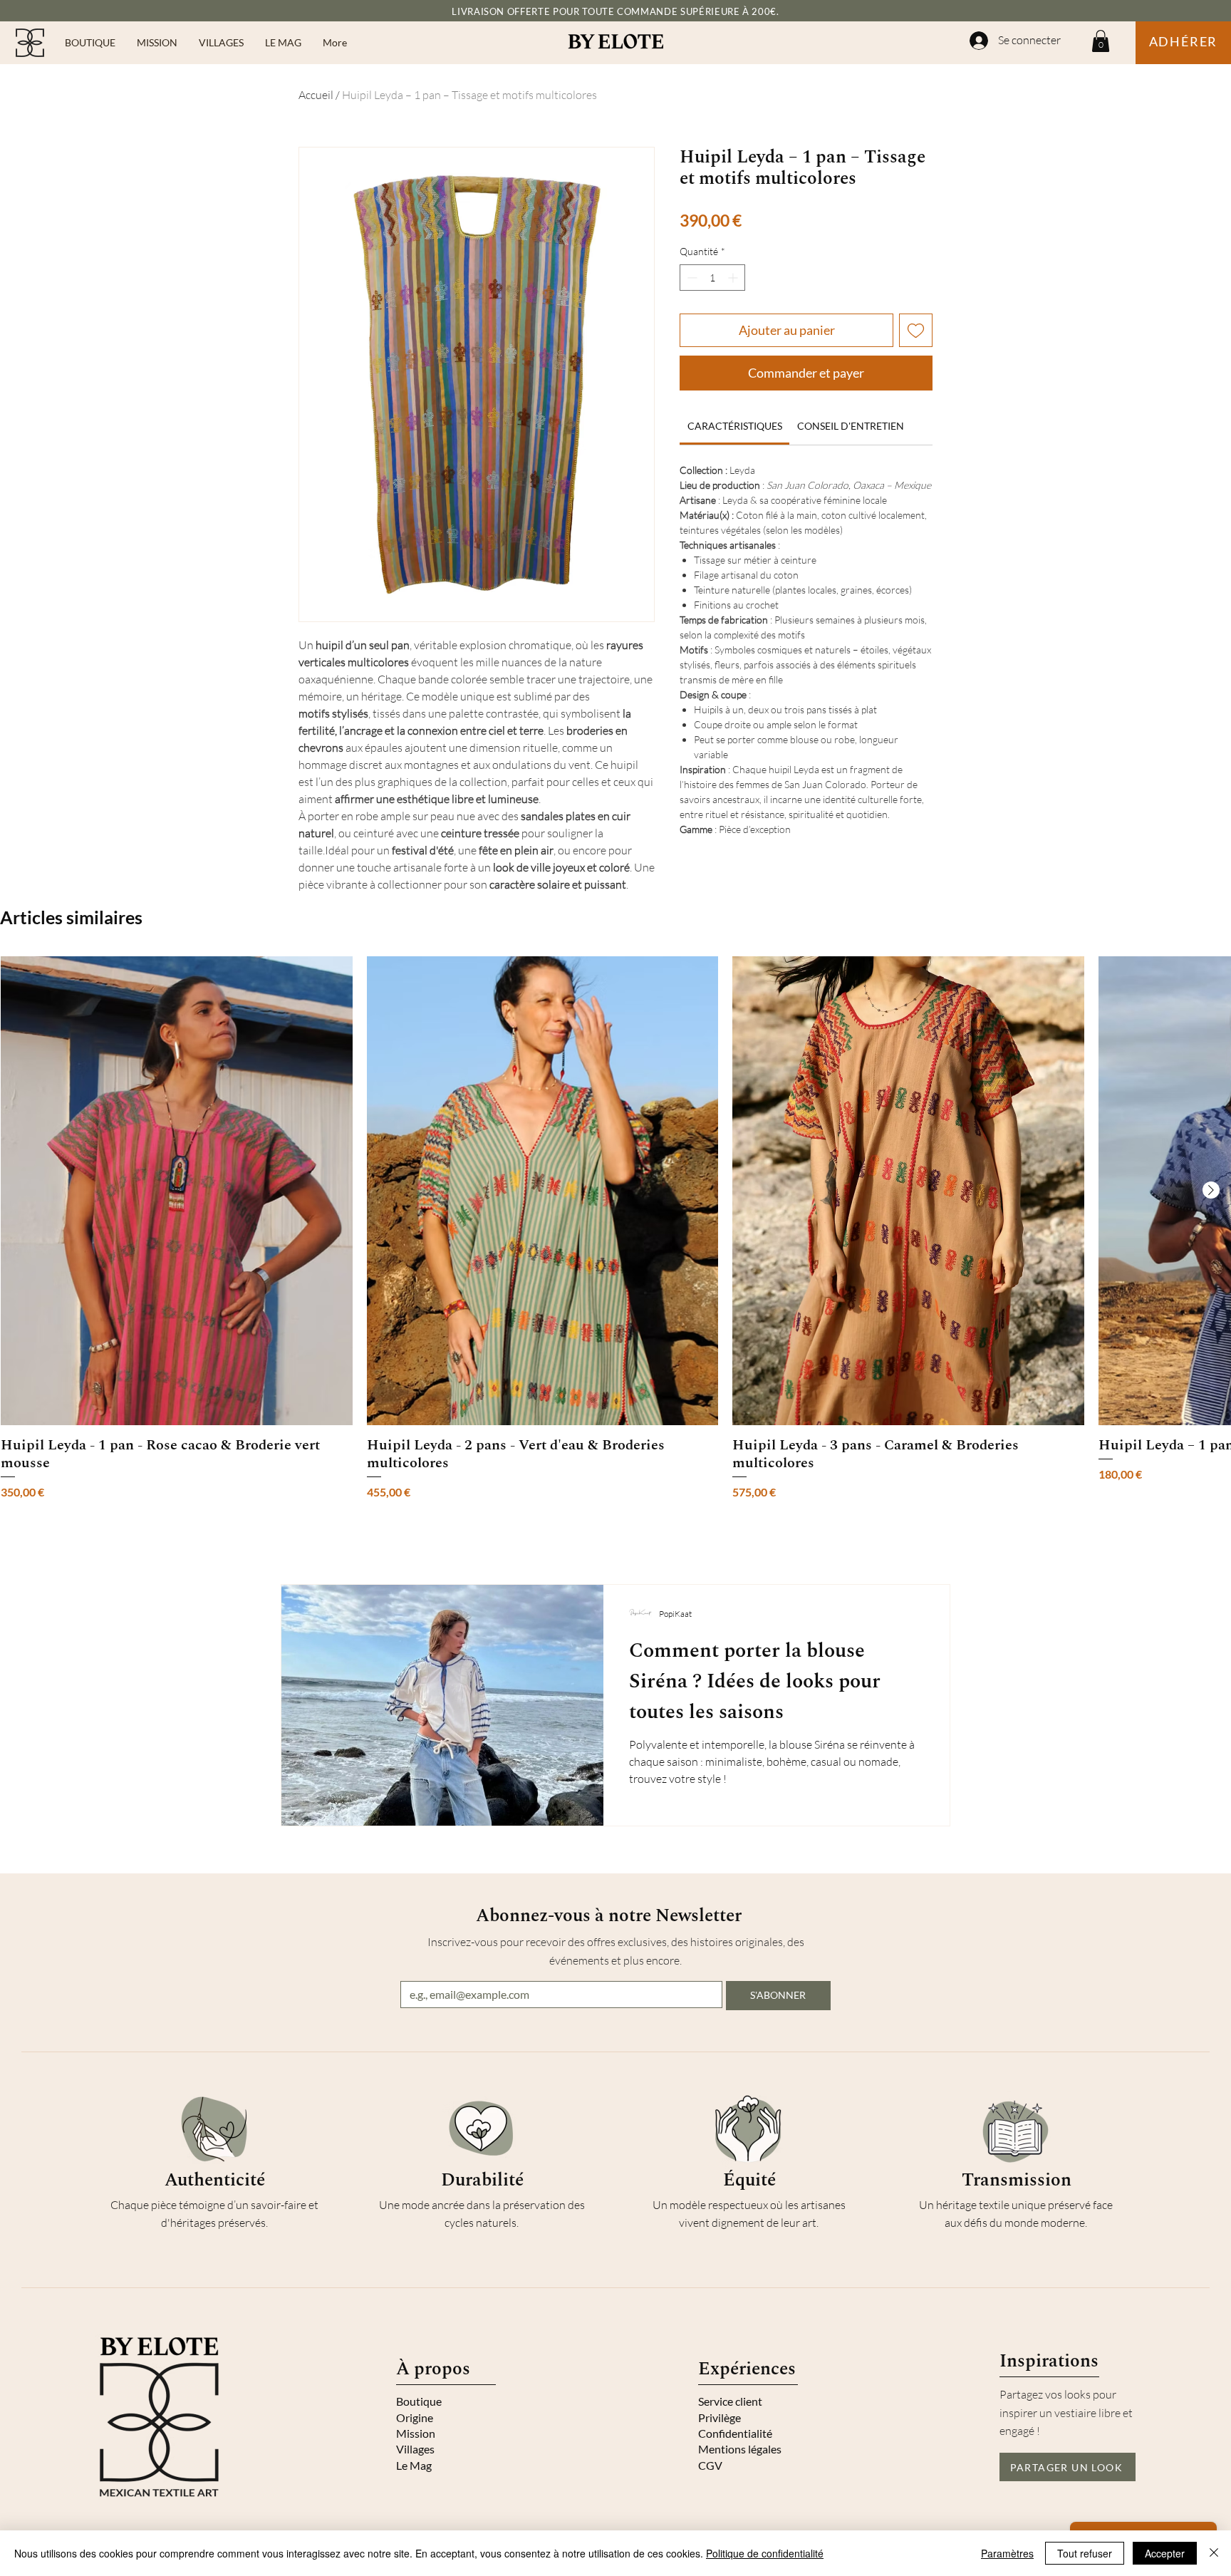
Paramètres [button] (1007, 2553)
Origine (415, 2417)
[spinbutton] (712, 278)
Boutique (419, 2401)
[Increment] (734, 278)
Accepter (1165, 2553)
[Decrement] (691, 278)
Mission (416, 2433)
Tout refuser (1085, 2553)
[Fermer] (1214, 2553)
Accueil (316, 95)
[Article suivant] (1211, 1190)
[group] (615, 1228)
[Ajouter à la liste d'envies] (916, 330)
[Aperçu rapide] (177, 1191)
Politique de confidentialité (765, 2553)
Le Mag (414, 2465)
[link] (735, 426)
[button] (90, 43)
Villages (415, 2449)
